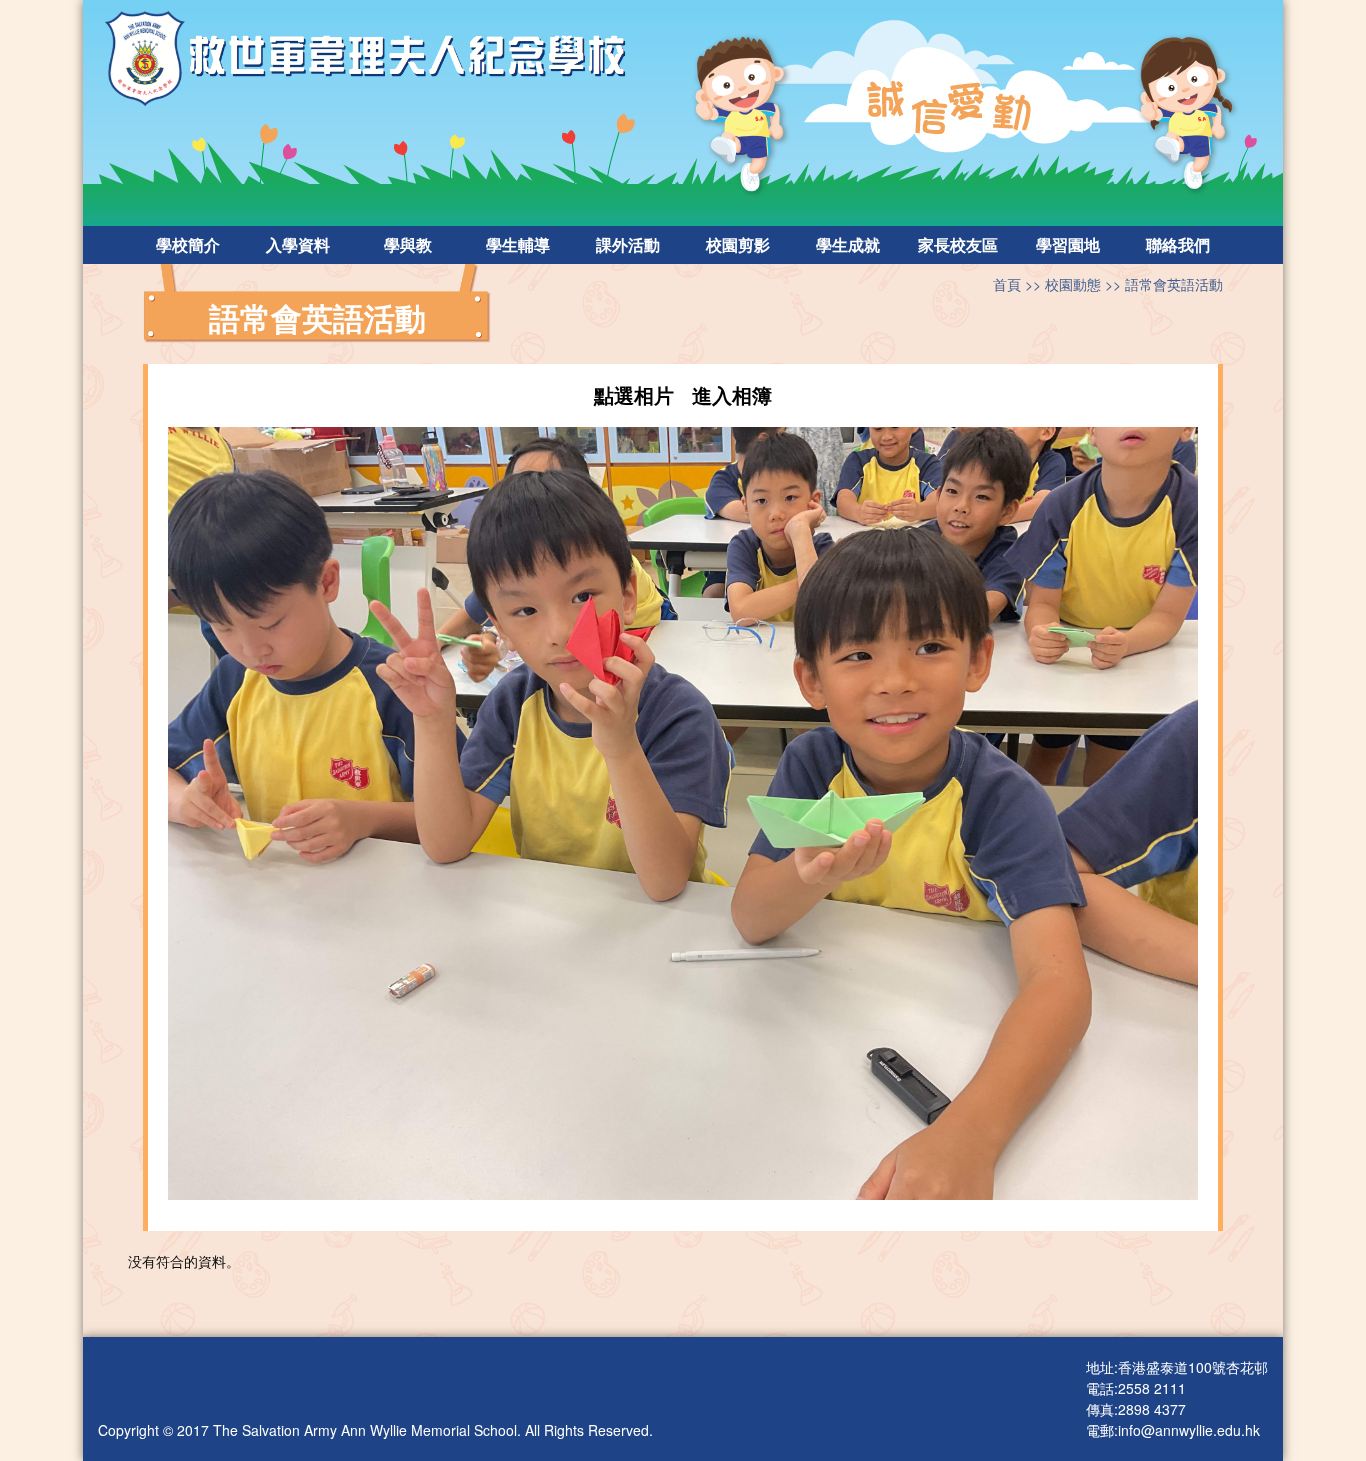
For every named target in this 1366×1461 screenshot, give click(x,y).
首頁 (1007, 284)
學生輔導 (518, 244)
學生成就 (848, 244)
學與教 (408, 244)
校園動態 (1073, 284)
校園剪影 (738, 244)
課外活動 (628, 244)
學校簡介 (188, 244)
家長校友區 (958, 244)
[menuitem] (188, 245)
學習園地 (1068, 244)
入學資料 (298, 244)
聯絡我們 (1178, 244)
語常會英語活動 (1174, 284)
